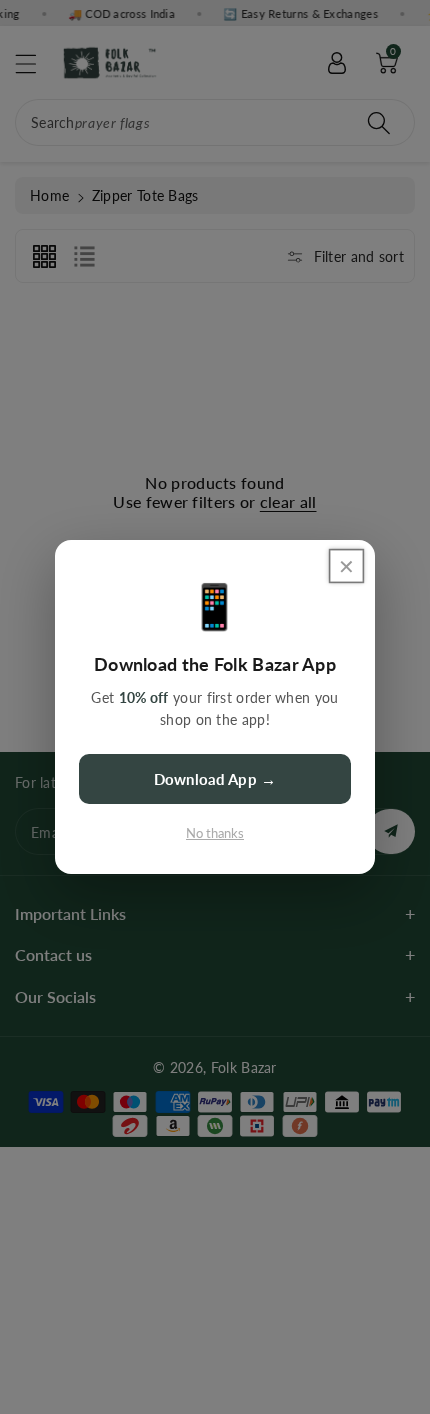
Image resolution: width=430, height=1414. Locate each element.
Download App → (215, 779)
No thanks (215, 833)
